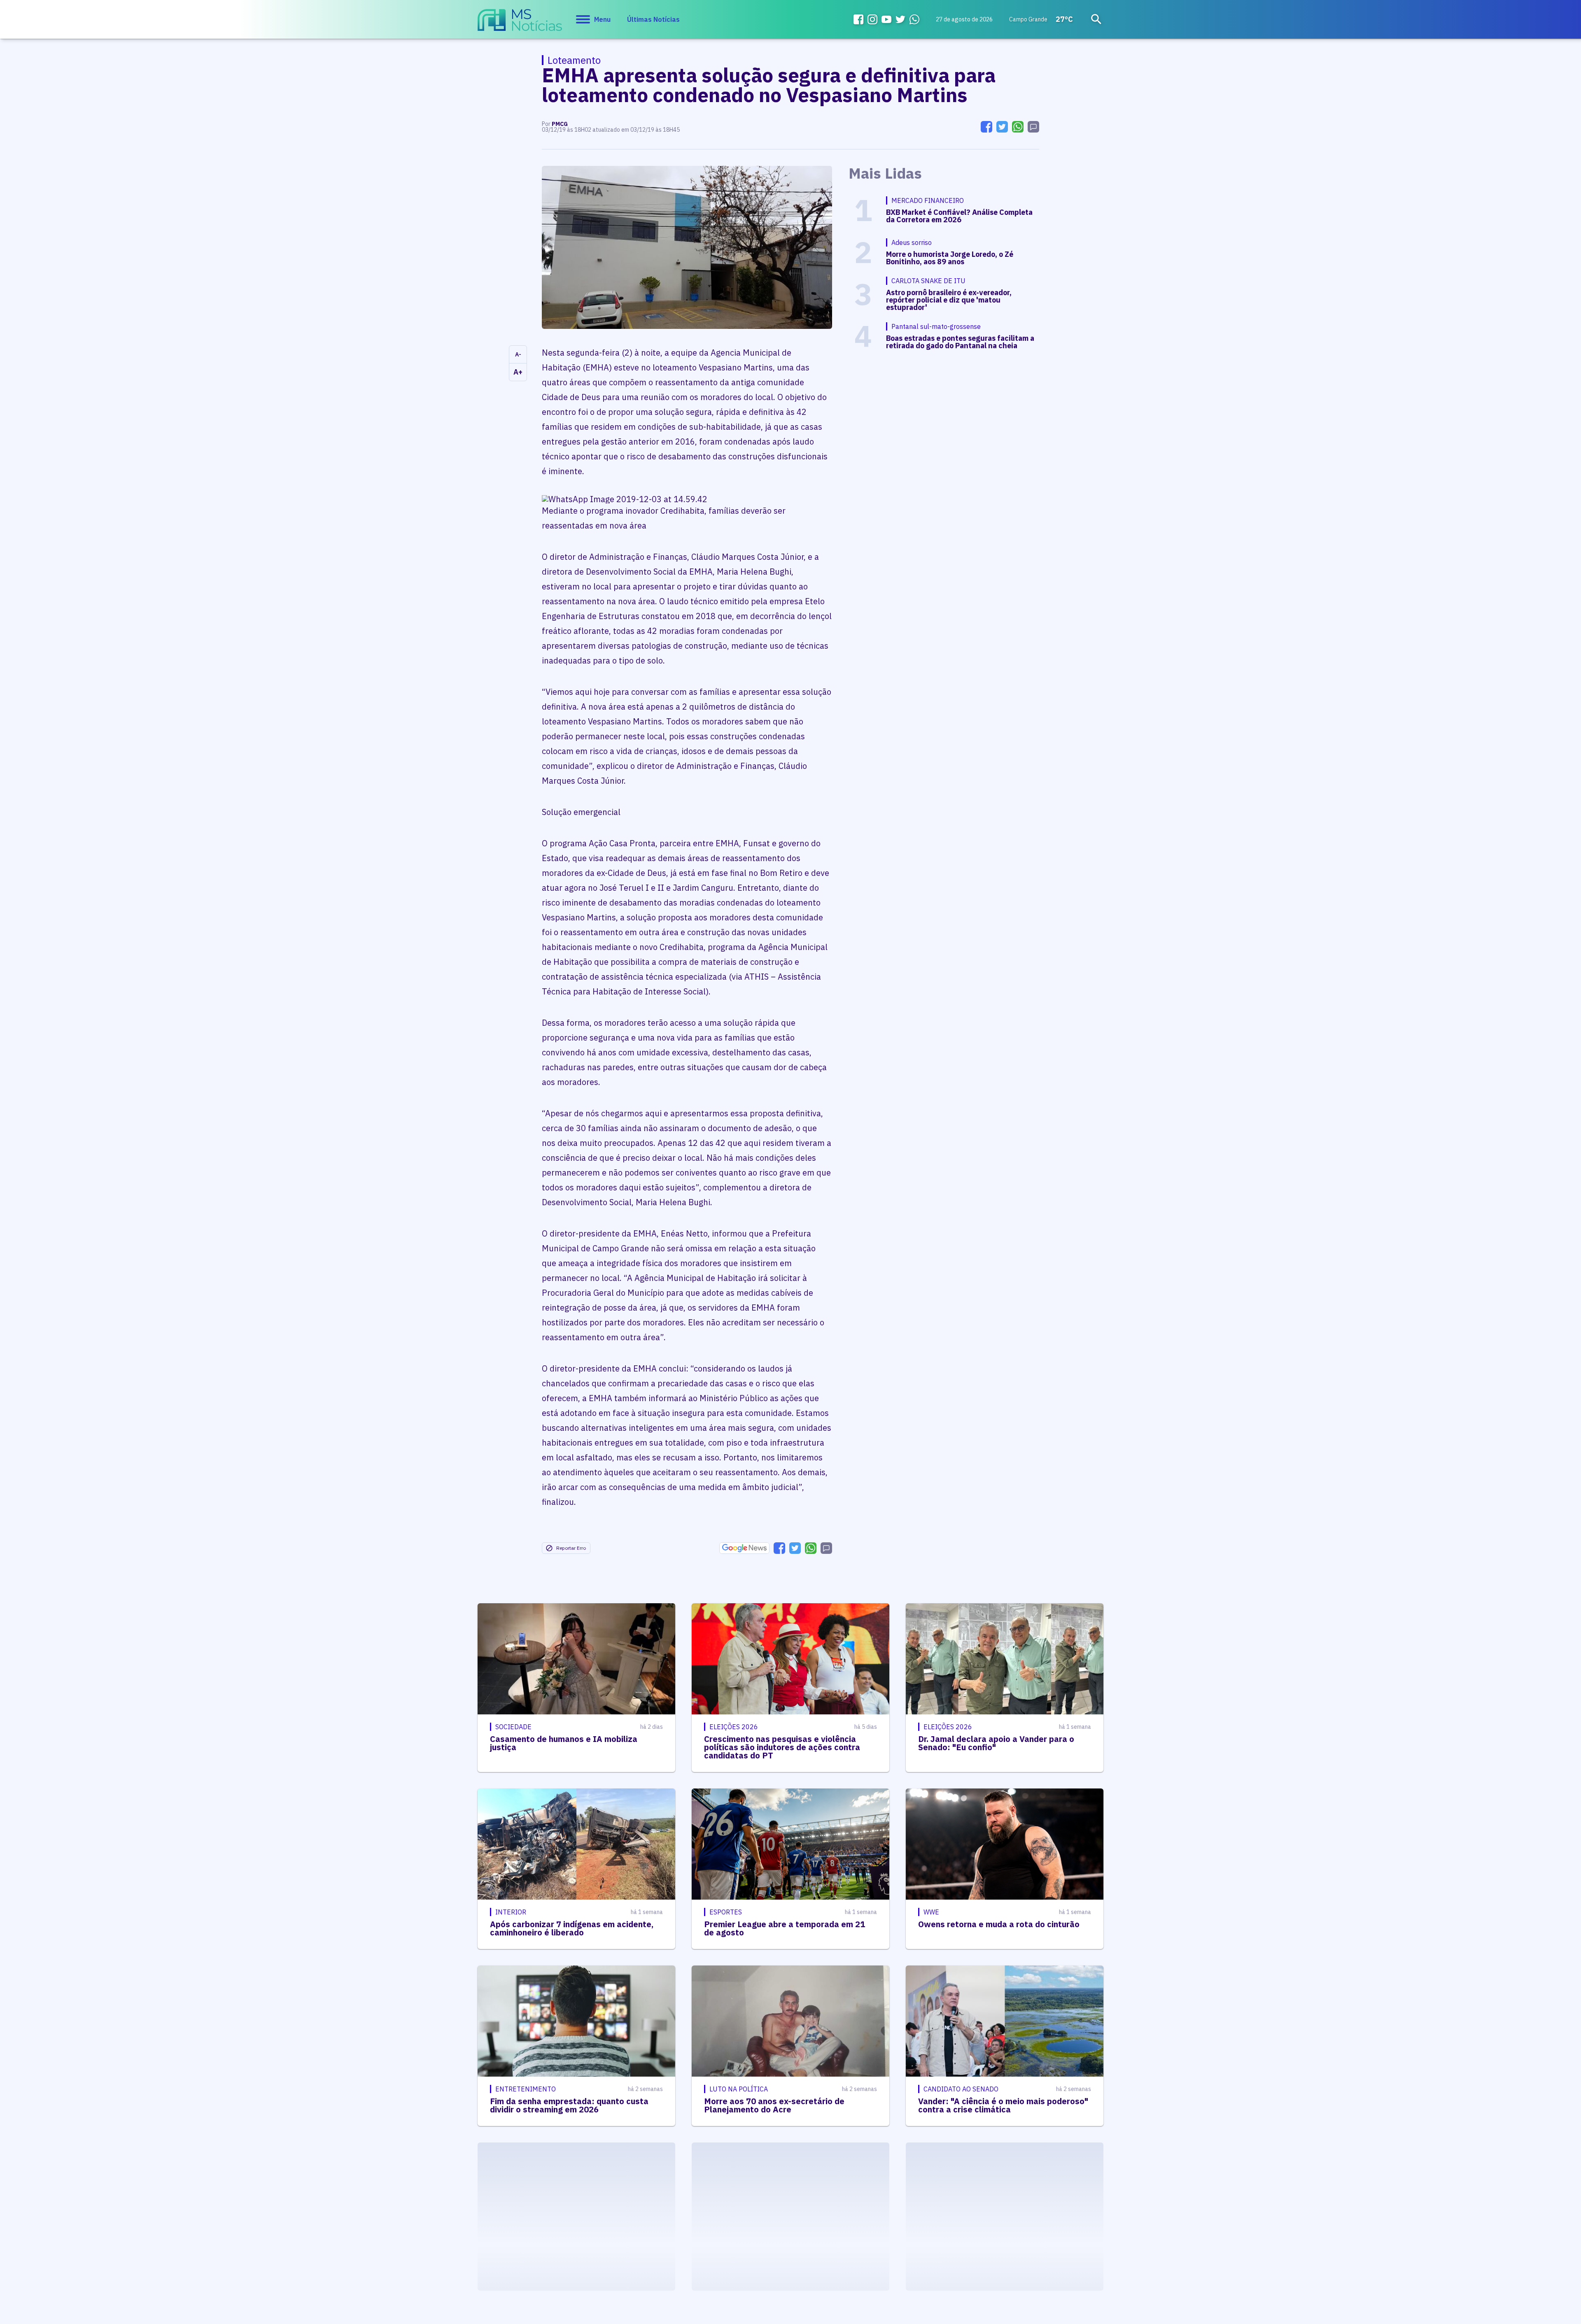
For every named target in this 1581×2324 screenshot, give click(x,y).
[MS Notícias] (520, 24)
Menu (602, 19)
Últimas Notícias (653, 19)
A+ (518, 372)
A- (518, 354)
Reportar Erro (571, 1548)
